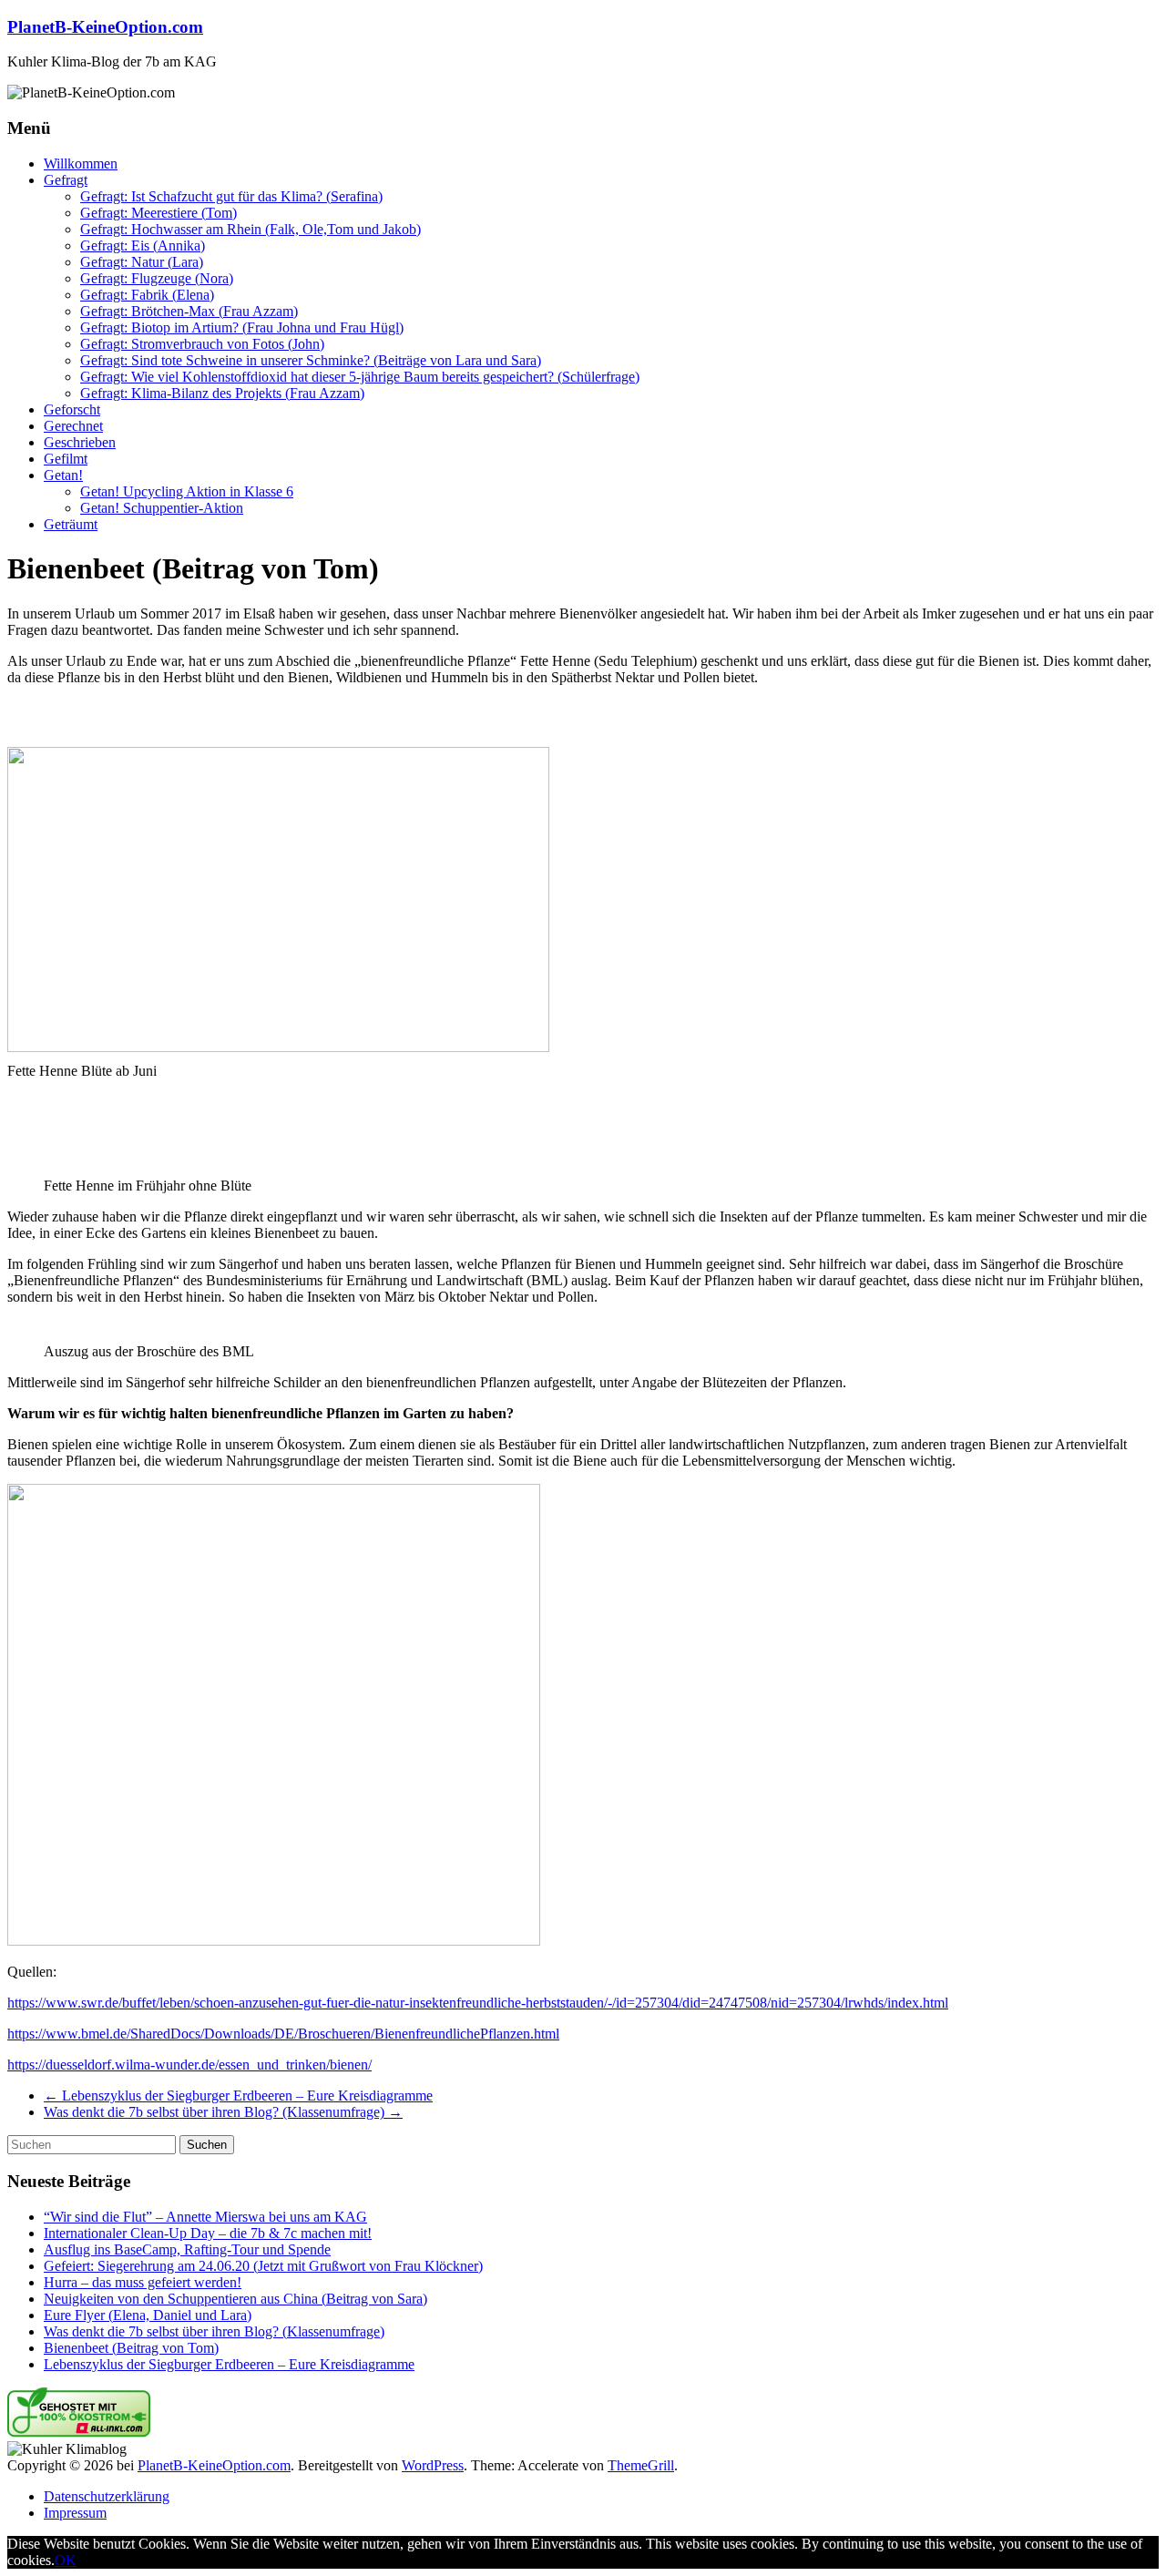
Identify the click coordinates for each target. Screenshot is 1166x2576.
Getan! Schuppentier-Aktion (162, 508)
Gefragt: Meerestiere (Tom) (159, 213)
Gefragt (66, 180)
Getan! (63, 475)
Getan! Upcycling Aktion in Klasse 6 (187, 491)
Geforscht (72, 409)
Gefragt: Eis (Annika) (143, 245)
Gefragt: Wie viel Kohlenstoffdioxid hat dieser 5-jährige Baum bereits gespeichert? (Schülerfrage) (360, 377)
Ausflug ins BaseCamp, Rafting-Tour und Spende (187, 2249)
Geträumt (71, 524)
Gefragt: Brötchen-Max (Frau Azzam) (189, 311)
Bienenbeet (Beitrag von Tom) (131, 2348)
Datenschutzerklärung (107, 2496)
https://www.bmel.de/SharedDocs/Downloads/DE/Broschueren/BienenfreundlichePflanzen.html (283, 2034)
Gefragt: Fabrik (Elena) (147, 295)
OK (66, 2560)
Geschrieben (80, 442)
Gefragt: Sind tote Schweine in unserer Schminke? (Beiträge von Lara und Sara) (311, 360)
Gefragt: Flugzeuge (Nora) (157, 278)
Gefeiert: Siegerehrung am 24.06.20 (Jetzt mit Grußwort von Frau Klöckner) (263, 2266)
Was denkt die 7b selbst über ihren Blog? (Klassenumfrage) (223, 2112)
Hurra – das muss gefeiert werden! (143, 2282)
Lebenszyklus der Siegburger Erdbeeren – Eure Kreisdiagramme (238, 2096)
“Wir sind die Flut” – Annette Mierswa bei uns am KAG (205, 2217)
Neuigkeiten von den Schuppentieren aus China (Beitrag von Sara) (235, 2299)
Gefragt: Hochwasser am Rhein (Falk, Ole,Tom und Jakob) (251, 229)
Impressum (75, 2513)
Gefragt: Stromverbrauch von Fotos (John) (202, 344)
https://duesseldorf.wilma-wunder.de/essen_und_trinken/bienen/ (189, 2065)
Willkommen (81, 164)
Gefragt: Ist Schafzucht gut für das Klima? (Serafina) (231, 196)
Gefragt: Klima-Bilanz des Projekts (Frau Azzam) (222, 393)
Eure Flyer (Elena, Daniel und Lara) (148, 2315)
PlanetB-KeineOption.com (105, 27)
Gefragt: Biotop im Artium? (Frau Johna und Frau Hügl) (242, 327)
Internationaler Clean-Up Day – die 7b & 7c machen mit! (208, 2233)
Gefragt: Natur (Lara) (142, 262)
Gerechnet (73, 426)
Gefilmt (66, 459)
